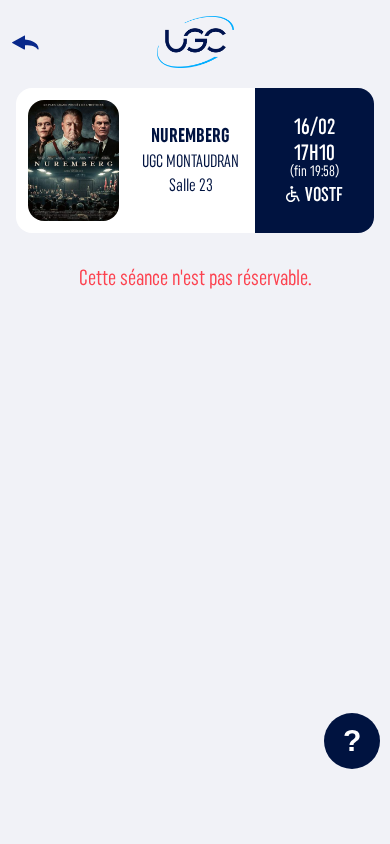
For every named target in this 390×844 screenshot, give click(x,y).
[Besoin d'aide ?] (352, 741)
